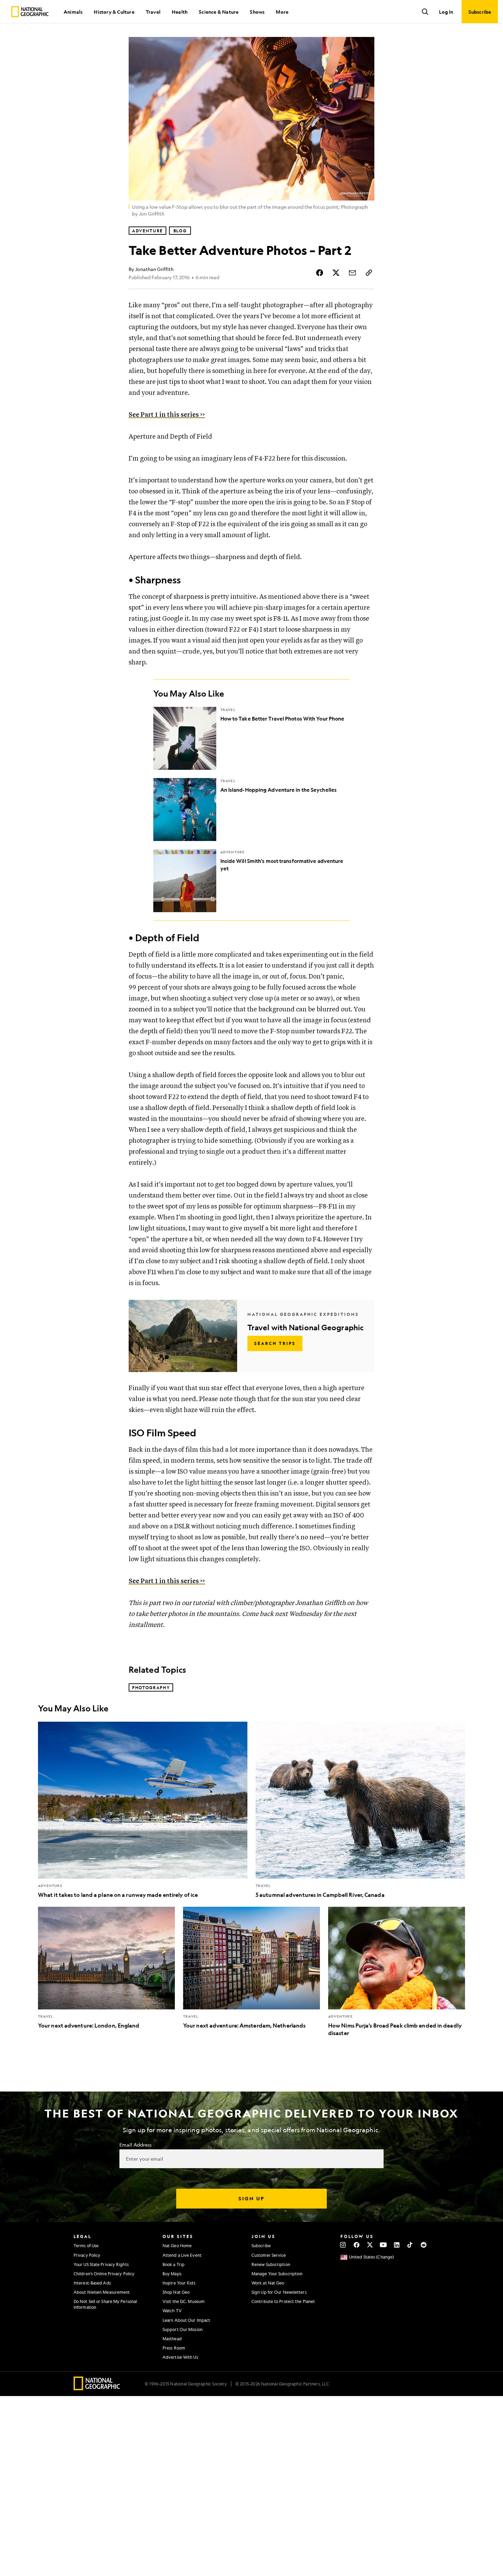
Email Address (136, 2145)
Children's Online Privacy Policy (104, 2274)
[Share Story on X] (336, 273)
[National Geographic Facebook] (356, 2245)
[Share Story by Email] (352, 273)
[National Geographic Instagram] (343, 2245)
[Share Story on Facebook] (320, 273)
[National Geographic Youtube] (383, 2245)
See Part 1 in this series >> (167, 415)
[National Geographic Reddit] (423, 2245)
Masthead (172, 2339)
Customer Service (269, 2255)
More (282, 12)
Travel (153, 12)
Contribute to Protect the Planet (283, 2301)
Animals (73, 12)
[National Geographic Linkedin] (397, 2245)
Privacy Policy (87, 2255)
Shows (257, 12)
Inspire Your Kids (179, 2283)
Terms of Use (86, 2245)
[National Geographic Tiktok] (410, 2245)
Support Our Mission (183, 2329)
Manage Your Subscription (277, 2274)
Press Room (174, 2348)
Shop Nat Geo (176, 2292)
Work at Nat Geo (268, 2283)
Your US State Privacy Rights (101, 2264)
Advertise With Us (180, 2357)
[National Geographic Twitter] (370, 2245)
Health (180, 12)
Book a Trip (173, 2264)
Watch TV (172, 2310)
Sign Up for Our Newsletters (279, 2292)
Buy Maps (172, 2274)
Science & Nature (219, 12)
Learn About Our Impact (186, 2320)
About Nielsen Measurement (102, 2292)
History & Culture (114, 12)
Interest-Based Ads (92, 2283)
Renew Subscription (271, 2264)
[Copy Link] (369, 273)
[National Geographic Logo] (97, 2388)
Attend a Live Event (182, 2255)
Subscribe (261, 2245)
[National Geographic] (30, 12)
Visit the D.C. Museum (184, 2301)
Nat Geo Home (177, 2245)
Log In (446, 12)
